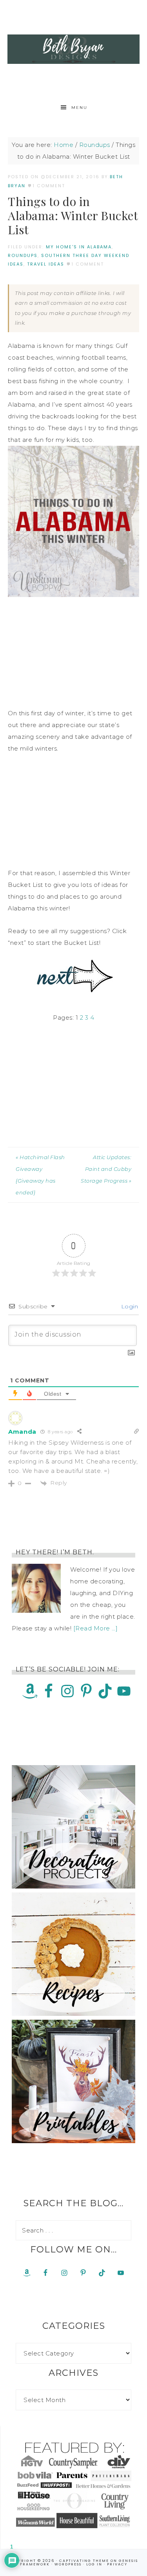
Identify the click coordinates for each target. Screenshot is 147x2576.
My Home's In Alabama (79, 247)
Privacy (117, 2564)
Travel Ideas (46, 264)
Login (129, 1306)
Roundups (23, 255)
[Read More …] (96, 1628)
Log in (94, 2564)
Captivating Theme (84, 2561)
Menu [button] (79, 108)
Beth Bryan (74, 49)
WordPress (68, 2564)
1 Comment (49, 186)
